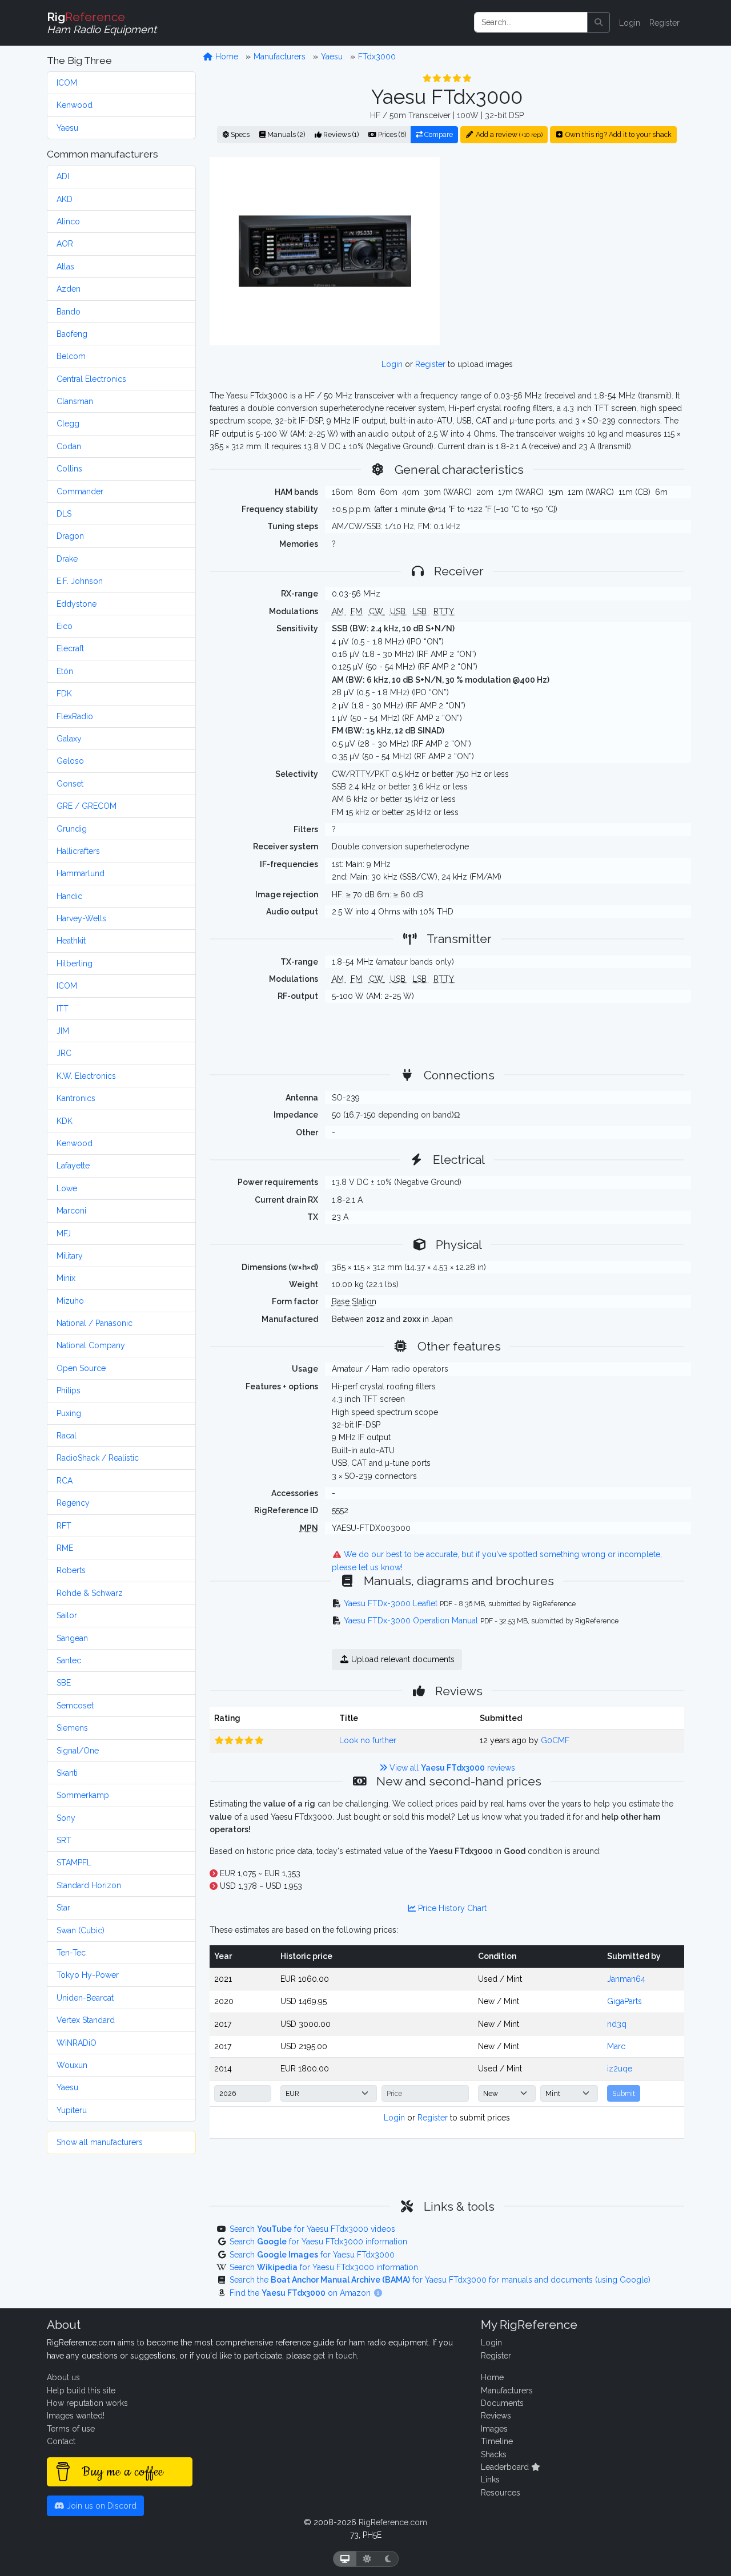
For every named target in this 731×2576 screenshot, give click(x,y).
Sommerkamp (83, 1795)
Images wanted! (76, 2416)
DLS (64, 514)
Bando (69, 312)
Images (494, 2429)
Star (63, 1908)
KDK (65, 1121)
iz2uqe (620, 2069)
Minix (66, 1278)
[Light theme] (367, 2559)
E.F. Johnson (80, 581)
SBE (64, 1683)
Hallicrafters (78, 851)
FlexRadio (75, 716)
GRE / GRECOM (87, 806)
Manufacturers (280, 57)
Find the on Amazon (301, 2293)
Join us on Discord (101, 2506)
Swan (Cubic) (81, 1930)
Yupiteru (72, 2110)
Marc (616, 2046)
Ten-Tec (71, 1953)
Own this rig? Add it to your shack (618, 134)
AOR (65, 244)
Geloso (70, 761)
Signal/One (78, 1751)
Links (490, 2480)
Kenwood (75, 105)
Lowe (67, 1188)
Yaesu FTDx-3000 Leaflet (391, 1603)
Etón (65, 671)
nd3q (617, 2024)
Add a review (508, 134)
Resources (501, 2493)
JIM (63, 1031)
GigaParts (624, 2001)
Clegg (68, 424)
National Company (91, 1345)
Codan (69, 446)
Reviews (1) (340, 134)
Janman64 (626, 1979)
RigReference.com (393, 2522)
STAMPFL (74, 1863)
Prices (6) (391, 134)
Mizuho (70, 1301)
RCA (65, 1481)
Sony (66, 1818)
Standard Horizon (89, 1885)
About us (63, 2377)
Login (630, 23)
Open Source (81, 1368)
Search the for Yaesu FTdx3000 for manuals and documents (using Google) (440, 2280)
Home (226, 57)
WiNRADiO (77, 2043)
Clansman (75, 401)
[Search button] (599, 22)
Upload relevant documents (402, 1659)
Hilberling (75, 964)
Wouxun (72, 2065)
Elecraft (70, 648)
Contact (61, 2441)
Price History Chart (451, 1908)
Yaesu (67, 128)
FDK (64, 694)
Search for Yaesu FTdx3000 (312, 2255)
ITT (63, 1009)
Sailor (67, 1615)
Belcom (71, 356)
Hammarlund (81, 873)
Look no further (368, 1740)
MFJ (64, 1233)
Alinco (68, 221)
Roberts (71, 1570)
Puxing (69, 1413)
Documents (502, 2403)
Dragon (70, 536)
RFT (64, 1526)
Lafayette (73, 1166)
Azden (69, 289)
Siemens (72, 1728)
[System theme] (345, 2559)
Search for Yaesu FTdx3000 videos (312, 2229)
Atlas (65, 267)
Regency (73, 1503)
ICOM (67, 83)
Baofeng (72, 334)
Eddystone (77, 604)
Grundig (72, 829)
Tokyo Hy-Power (88, 1975)
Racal (67, 1436)
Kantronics (76, 1098)
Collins (69, 469)
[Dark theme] (388, 2559)
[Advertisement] (569, 251)
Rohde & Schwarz (90, 1593)
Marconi (71, 1211)
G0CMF (555, 1740)
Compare (438, 134)
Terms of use (71, 2429)
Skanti (67, 1773)
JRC (64, 1053)
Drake (67, 559)
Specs (239, 134)
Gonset (70, 784)
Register (664, 23)
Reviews (496, 2416)
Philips (69, 1390)
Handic (69, 896)
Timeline (497, 2441)
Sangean (72, 1638)
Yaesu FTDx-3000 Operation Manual (411, 1620)
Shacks (494, 2454)
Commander (80, 491)
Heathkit (71, 941)
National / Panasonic (95, 1323)
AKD (65, 199)
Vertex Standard (86, 2020)
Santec (69, 1660)
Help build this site (81, 2390)
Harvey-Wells (81, 918)
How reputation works (87, 2403)
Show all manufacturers (100, 2142)
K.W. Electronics (86, 1076)
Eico (65, 626)
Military (70, 1256)
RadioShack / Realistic (98, 1458)
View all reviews (451, 1768)
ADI (63, 176)
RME (65, 1548)
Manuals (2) (285, 134)
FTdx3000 (377, 57)
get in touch (335, 2356)
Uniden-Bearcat (85, 1998)
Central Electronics (91, 379)
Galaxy (69, 739)
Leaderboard (506, 2467)
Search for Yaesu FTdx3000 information (318, 2242)
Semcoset (75, 1706)
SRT (64, 1840)
